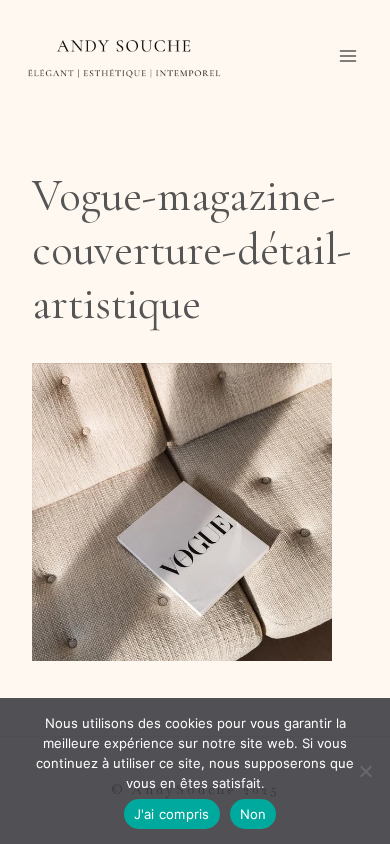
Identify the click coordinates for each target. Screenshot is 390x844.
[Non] (365, 771)
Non (253, 814)
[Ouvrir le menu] (347, 56)
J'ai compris (172, 814)
